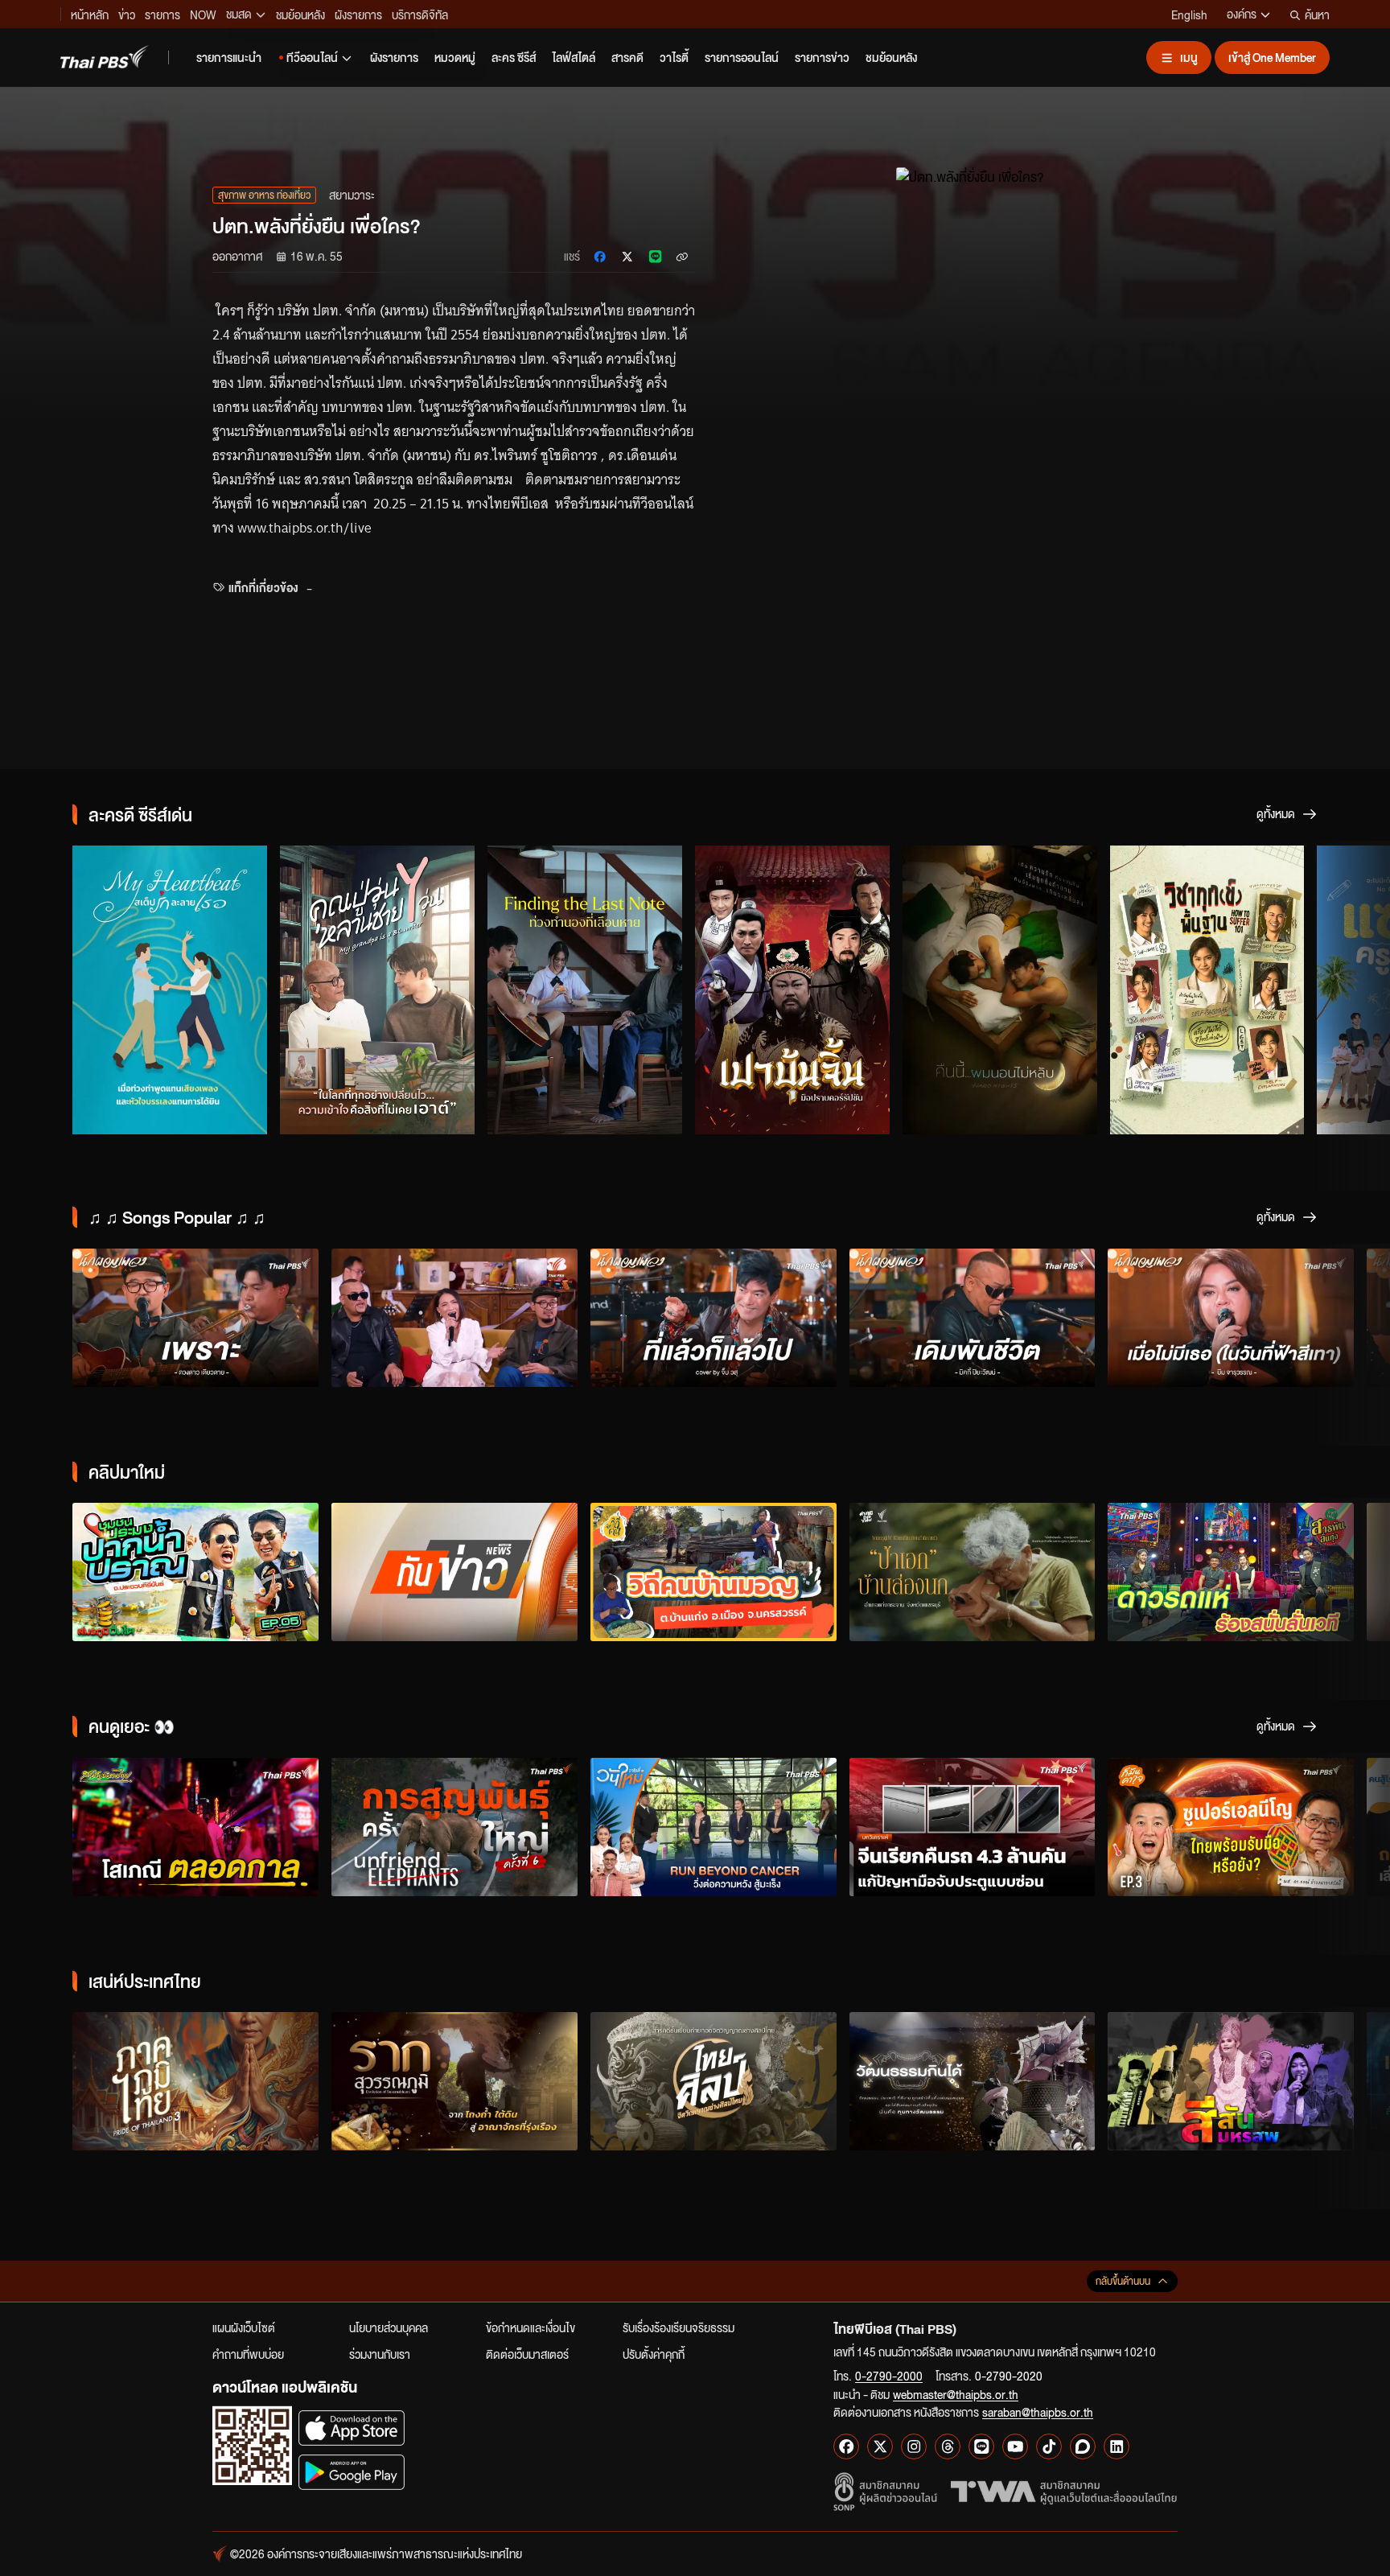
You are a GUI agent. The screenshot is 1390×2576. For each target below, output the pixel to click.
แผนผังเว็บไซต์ (244, 2327)
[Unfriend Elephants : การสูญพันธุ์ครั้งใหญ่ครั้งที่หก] (454, 1827)
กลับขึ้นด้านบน (1123, 2281)
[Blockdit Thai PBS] (1083, 2446)
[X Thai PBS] (880, 2446)
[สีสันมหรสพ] (1231, 2081)
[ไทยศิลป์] (714, 2081)
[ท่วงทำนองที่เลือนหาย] (585, 990)
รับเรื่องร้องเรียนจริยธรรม (679, 2327)
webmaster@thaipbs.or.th (956, 2394)
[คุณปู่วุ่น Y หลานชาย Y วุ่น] (377, 990)
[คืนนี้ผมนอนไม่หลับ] (1000, 990)
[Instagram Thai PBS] (914, 2446)
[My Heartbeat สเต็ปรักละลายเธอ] (170, 990)
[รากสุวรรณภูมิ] (454, 2081)
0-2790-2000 (889, 2376)
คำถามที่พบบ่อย (248, 2354)
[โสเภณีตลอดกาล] (195, 1827)
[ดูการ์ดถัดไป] (1358, 990)
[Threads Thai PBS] (948, 2446)
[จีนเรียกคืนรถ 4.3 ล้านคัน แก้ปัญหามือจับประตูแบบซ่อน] (973, 1827)
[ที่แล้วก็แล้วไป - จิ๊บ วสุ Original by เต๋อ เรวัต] (714, 1318)
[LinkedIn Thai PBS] (1117, 2446)
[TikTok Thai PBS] (1049, 2446)
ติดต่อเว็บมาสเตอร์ (527, 2354)
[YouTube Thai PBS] (1015, 2446)
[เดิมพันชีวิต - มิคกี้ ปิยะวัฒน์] (973, 1318)
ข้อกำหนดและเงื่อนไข (531, 2327)
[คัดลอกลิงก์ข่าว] (682, 257)
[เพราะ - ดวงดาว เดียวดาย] (195, 1318)
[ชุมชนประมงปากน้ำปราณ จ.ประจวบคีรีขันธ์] (195, 1572)
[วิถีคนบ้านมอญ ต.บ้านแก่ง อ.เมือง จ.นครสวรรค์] (714, 1572)
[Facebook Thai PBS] (846, 2446)
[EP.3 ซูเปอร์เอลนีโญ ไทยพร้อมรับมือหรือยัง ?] (1231, 1827)
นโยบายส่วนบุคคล (389, 2327)
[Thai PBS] (105, 57)
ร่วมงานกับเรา (380, 2354)
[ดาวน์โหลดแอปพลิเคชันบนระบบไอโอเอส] (352, 2428)
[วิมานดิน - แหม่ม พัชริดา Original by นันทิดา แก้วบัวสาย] (454, 1318)
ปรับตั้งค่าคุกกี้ (654, 2354)
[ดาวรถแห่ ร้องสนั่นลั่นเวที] (1231, 1572)
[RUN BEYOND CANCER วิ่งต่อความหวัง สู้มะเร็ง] (714, 1827)
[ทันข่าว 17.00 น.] (454, 1572)
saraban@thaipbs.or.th (1038, 2412)
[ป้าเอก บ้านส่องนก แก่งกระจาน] (973, 1572)
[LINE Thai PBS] (981, 2446)
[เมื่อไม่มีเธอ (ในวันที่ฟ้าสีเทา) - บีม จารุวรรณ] (1231, 1318)
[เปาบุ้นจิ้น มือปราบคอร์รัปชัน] (792, 990)
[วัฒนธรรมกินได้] (973, 2081)
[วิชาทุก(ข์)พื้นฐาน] (1207, 990)
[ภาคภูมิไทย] (195, 2081)
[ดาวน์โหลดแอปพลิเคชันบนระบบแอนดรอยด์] (352, 2472)
